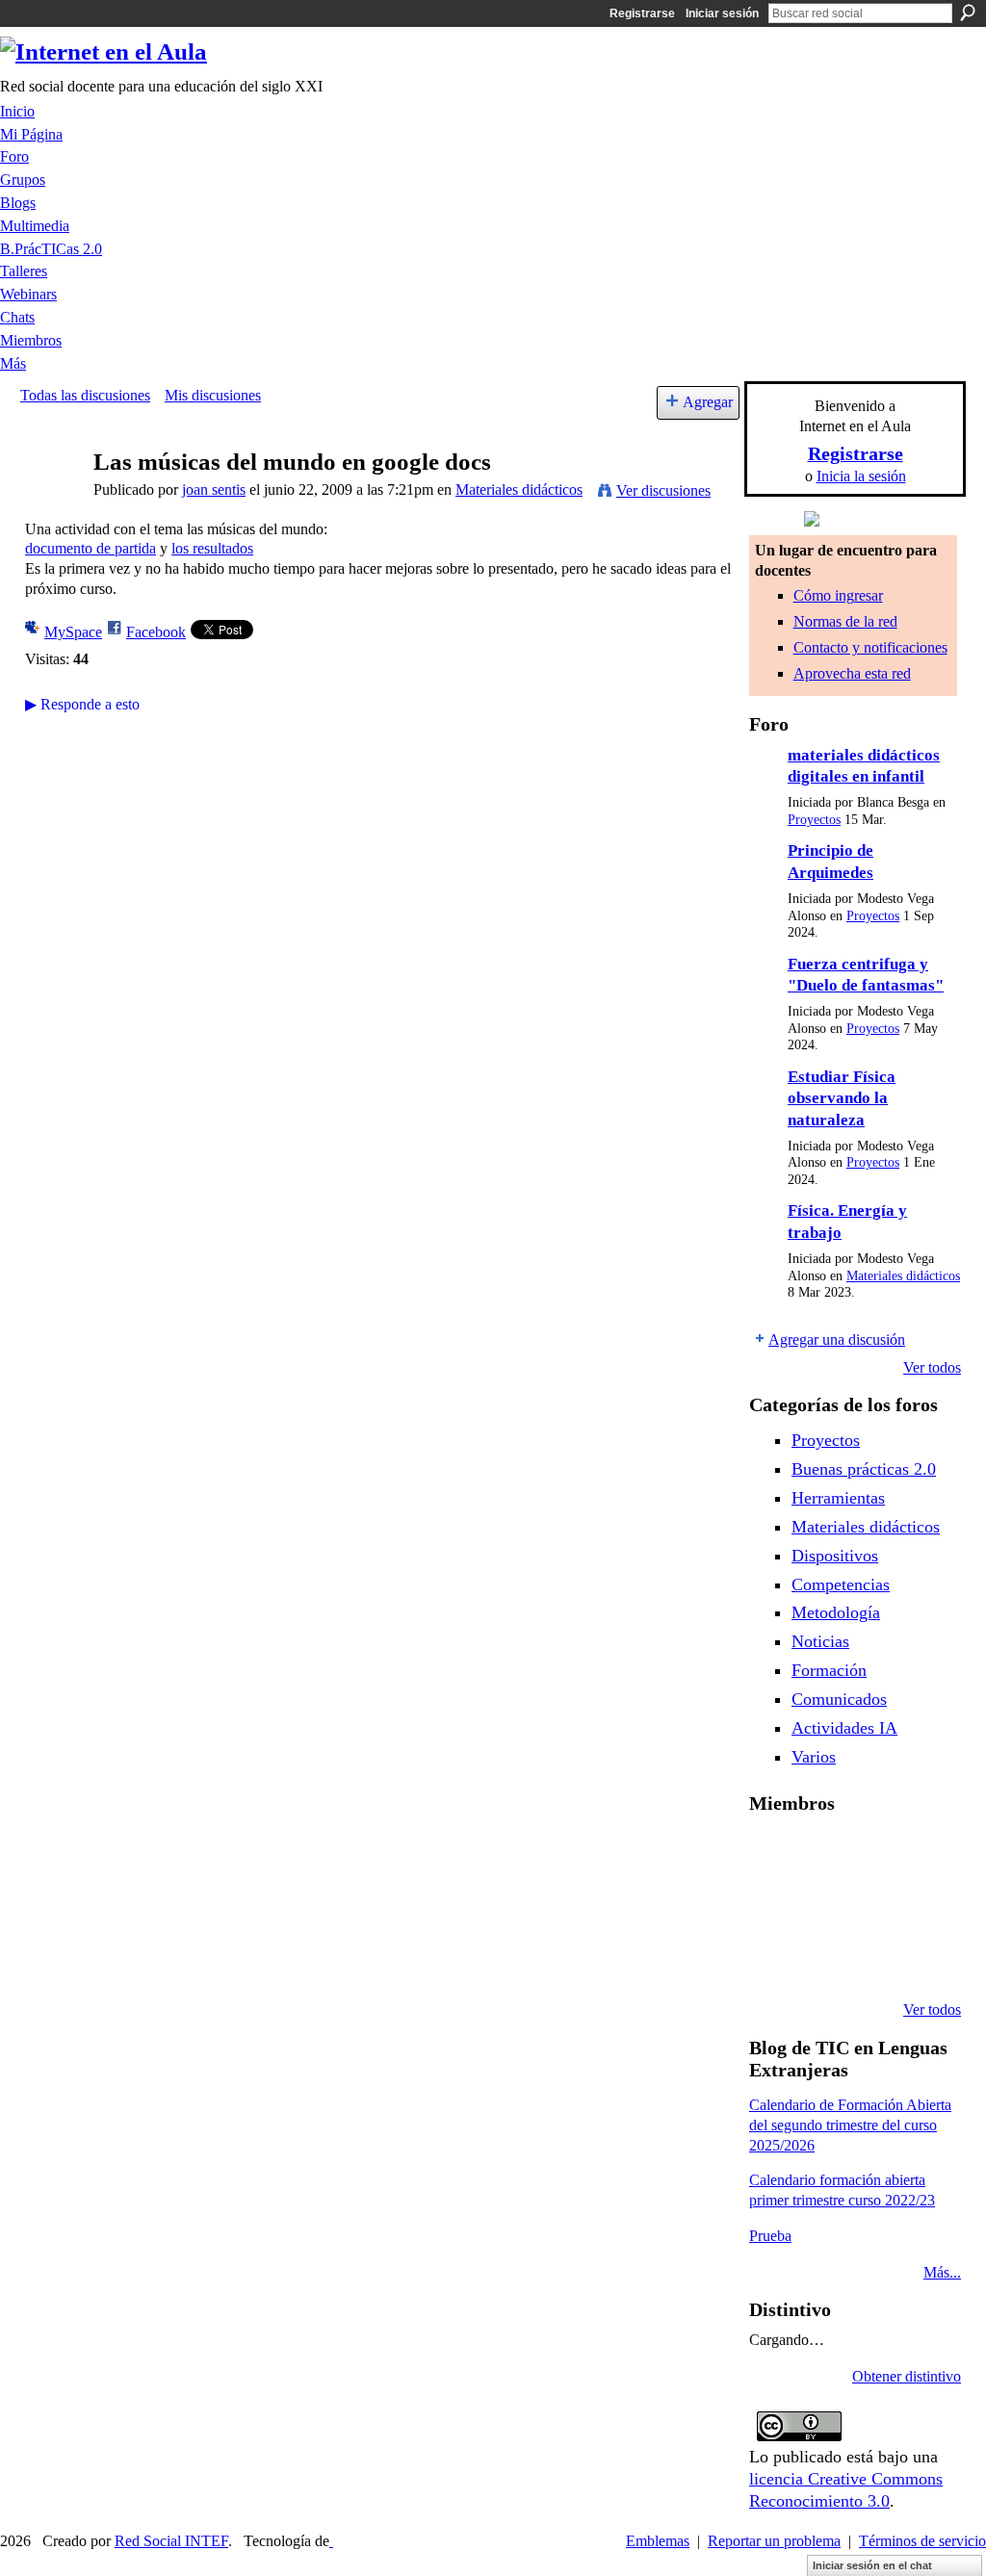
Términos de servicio (922, 2541)
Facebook (156, 632)
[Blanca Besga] (870, 1906)
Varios (814, 1757)
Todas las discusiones (85, 395)
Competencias (841, 1584)
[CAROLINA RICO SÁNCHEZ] (920, 1958)
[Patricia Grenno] (870, 1958)
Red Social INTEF (171, 2541)
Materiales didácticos (519, 489)
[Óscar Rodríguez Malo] (870, 1854)
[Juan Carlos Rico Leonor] (821, 1906)
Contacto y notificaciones (870, 647)
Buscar (968, 13)
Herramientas (838, 1498)
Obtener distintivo (907, 2376)
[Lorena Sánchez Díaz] (772, 1906)
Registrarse (642, 13)
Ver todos (932, 1367)
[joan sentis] (51, 499)
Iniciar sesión (722, 13)
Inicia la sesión (861, 476)
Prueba (770, 2236)
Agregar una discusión (837, 1340)
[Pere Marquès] (772, 1958)
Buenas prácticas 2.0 (864, 1469)
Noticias (820, 1641)
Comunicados (839, 1699)
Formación (829, 1670)
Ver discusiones (663, 490)
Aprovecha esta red (852, 673)
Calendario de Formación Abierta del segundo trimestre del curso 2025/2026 (850, 2125)
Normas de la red (845, 621)
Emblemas (658, 2541)
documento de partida (91, 548)
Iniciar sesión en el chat (872, 2565)
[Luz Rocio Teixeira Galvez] (920, 1906)
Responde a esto (82, 704)
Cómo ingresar (838, 595)
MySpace (73, 632)
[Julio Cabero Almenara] (821, 1958)
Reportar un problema (774, 2541)
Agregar (708, 402)
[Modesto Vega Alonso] (920, 1854)
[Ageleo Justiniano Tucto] (772, 1854)
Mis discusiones (213, 395)
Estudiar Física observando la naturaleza (842, 1098)
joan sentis (214, 489)
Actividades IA (844, 1728)
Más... (942, 2272)
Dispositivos (835, 1556)
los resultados (212, 548)
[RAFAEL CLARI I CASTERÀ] (821, 1854)
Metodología (836, 1612)
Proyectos (814, 820)
